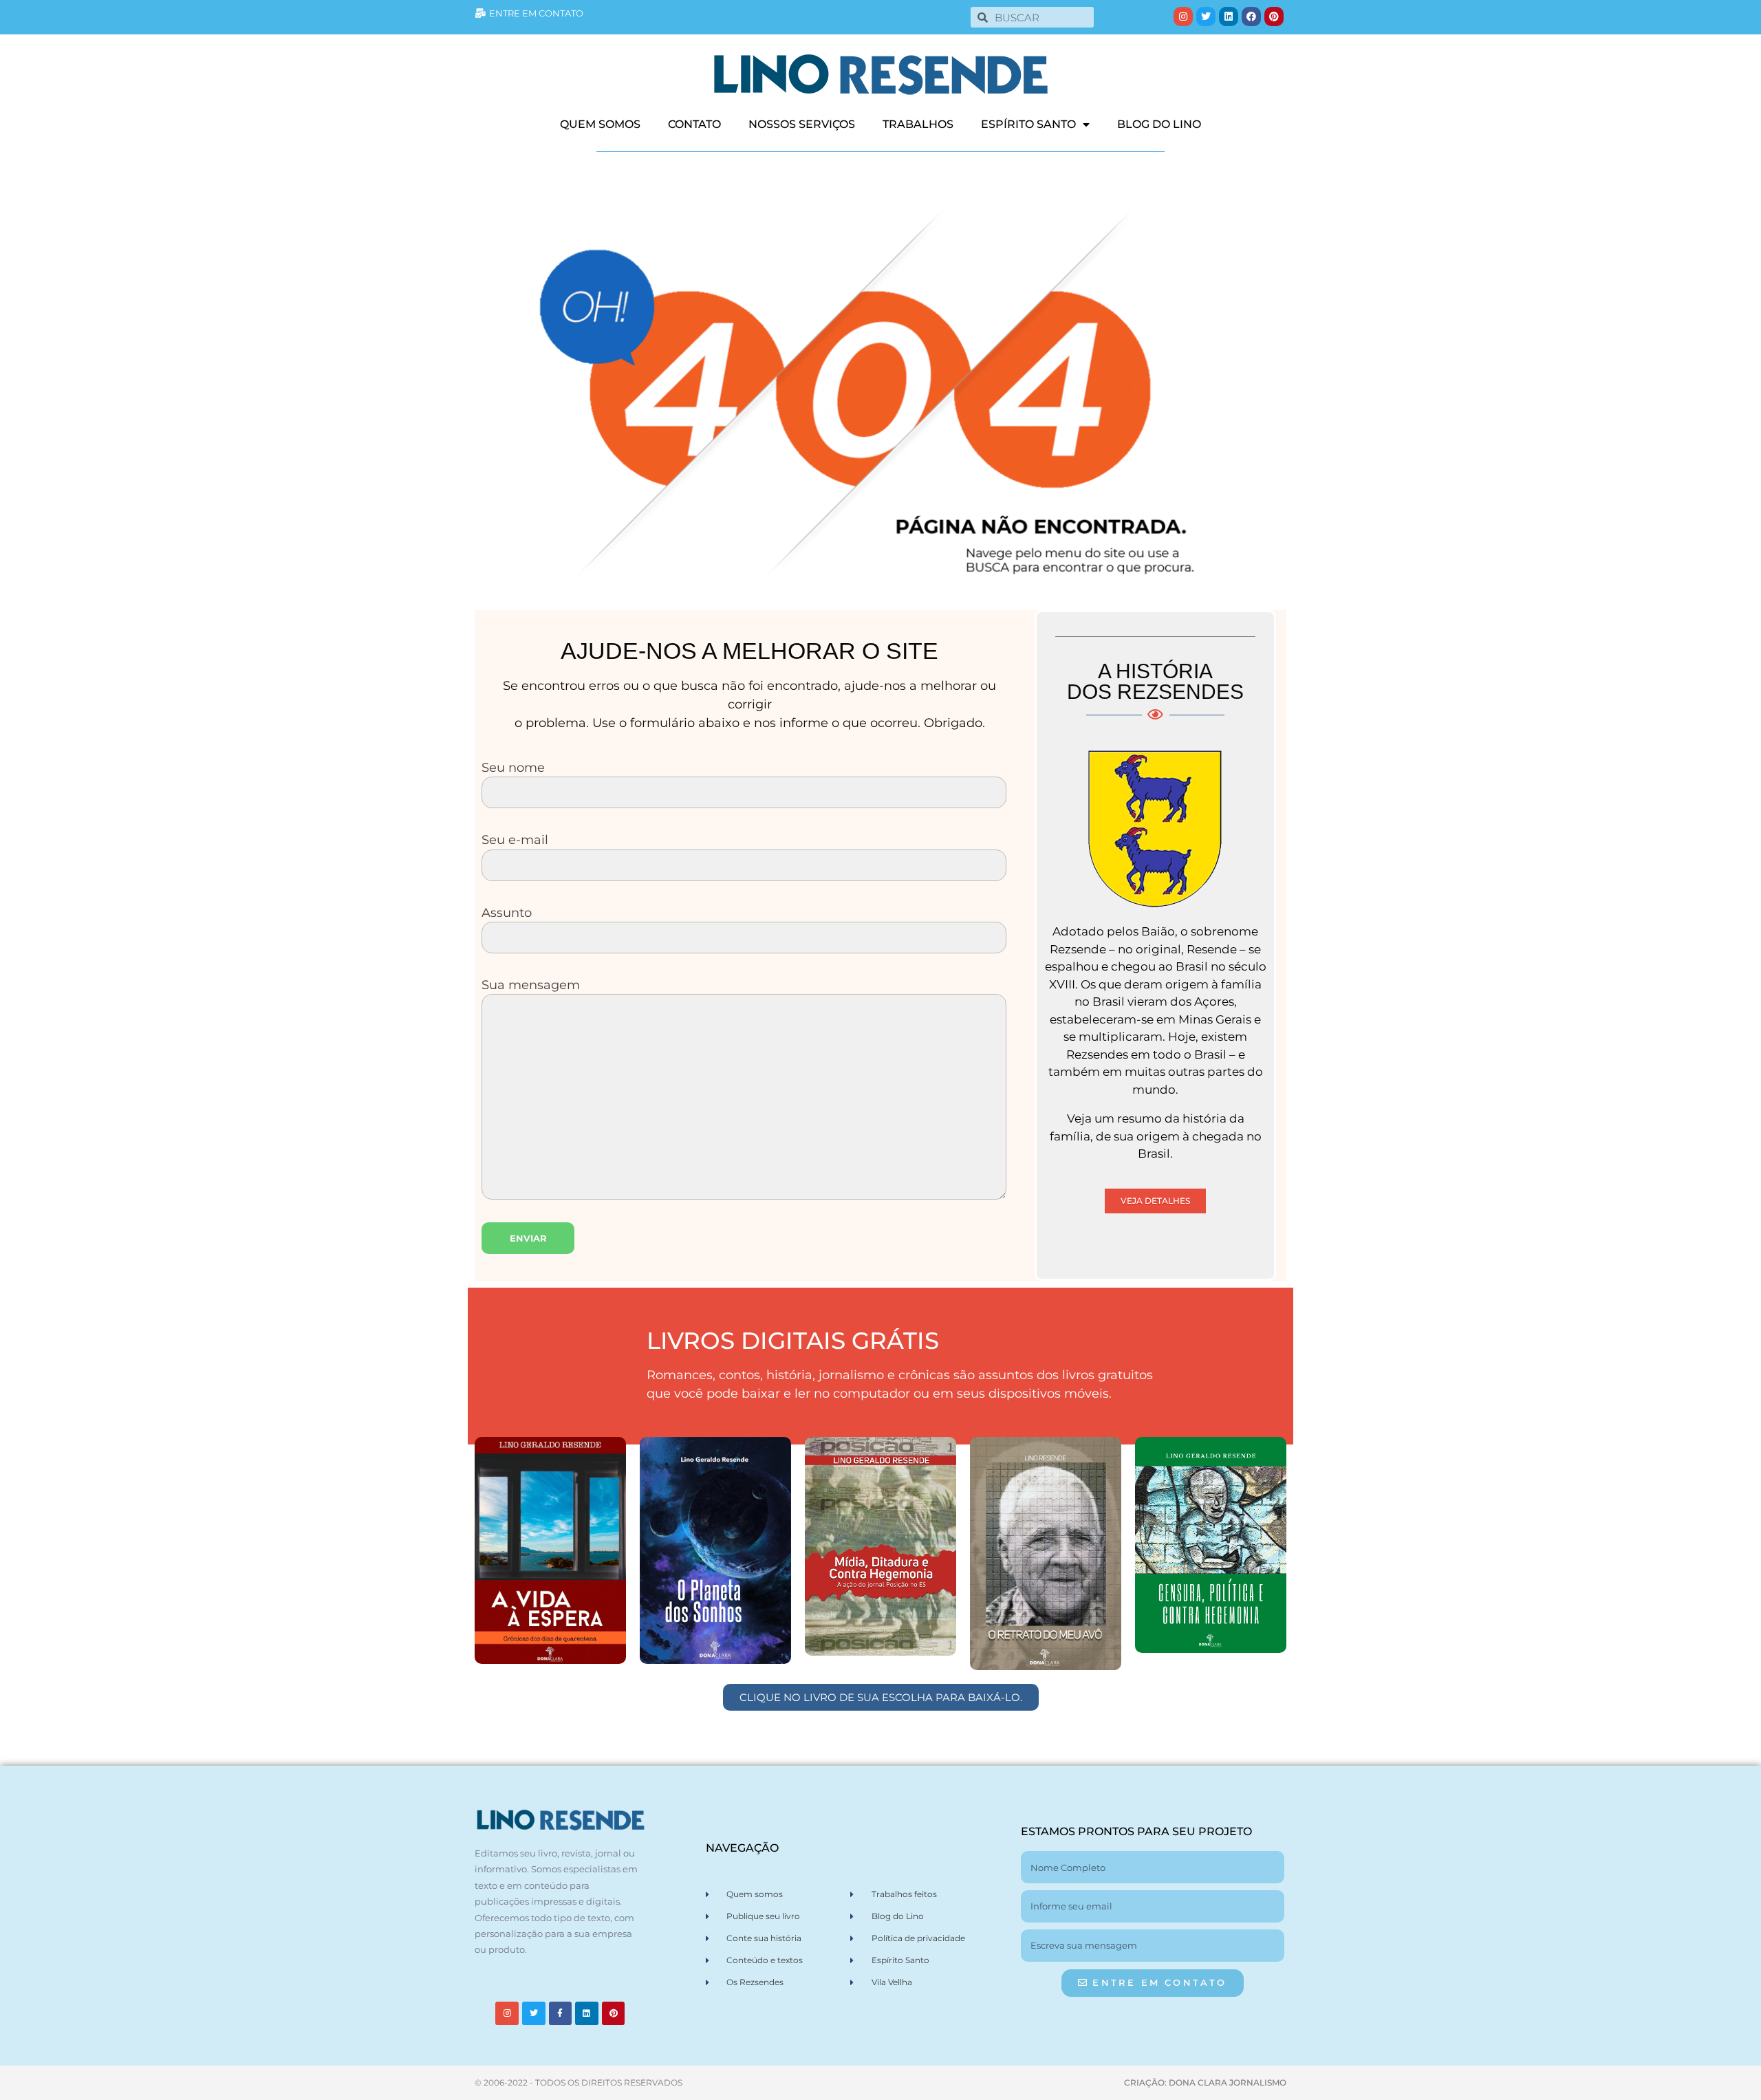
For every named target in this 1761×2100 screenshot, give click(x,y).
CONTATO (694, 124)
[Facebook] (1251, 17)
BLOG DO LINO (1159, 124)
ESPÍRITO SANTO (1028, 124)
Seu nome (513, 767)
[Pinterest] (1274, 17)
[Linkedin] (1229, 17)
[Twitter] (1206, 17)
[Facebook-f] (561, 2013)
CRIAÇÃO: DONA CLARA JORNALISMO (1205, 2082)
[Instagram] (1183, 17)
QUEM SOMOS (600, 124)
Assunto (507, 912)
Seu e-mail (515, 840)
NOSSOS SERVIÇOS (802, 124)
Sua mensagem (531, 985)
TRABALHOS (918, 124)
